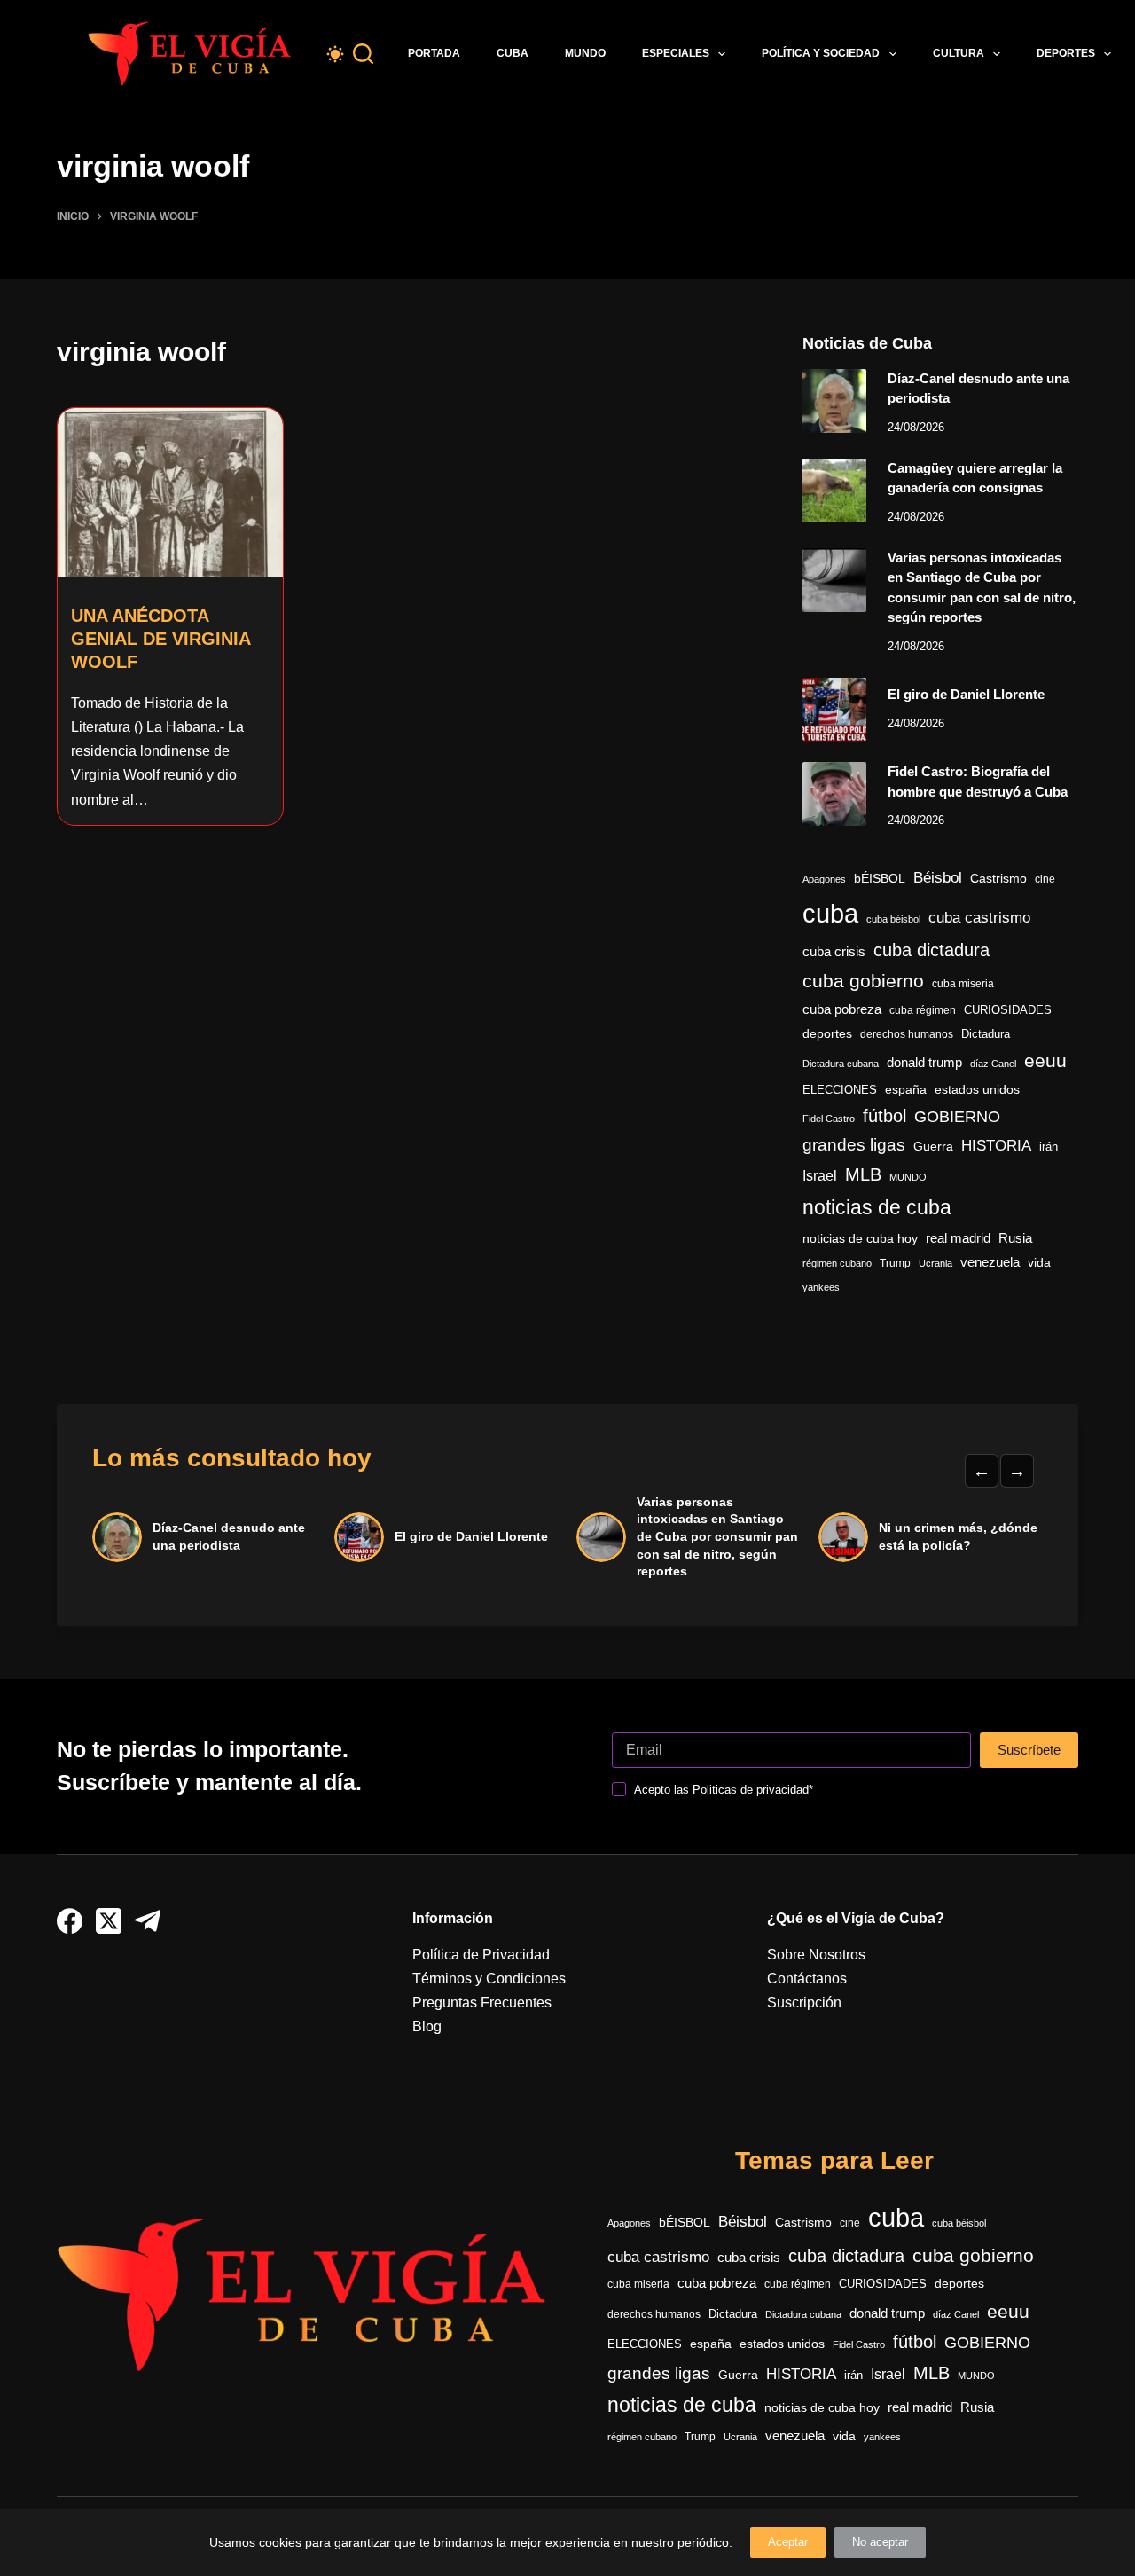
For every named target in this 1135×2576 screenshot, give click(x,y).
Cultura (959, 53)
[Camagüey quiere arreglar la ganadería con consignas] (834, 491)
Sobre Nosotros (816, 1955)
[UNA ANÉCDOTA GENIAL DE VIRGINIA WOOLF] (170, 493)
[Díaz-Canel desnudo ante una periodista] (834, 401)
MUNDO (908, 1177)
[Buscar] (363, 54)
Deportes (1066, 53)
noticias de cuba (877, 1207)
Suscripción (804, 2003)
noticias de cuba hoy (860, 1238)
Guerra (933, 1147)
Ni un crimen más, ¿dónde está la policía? (958, 1536)
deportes (827, 1033)
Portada (434, 53)
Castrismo (998, 878)
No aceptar (880, 2542)
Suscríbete (1029, 1750)
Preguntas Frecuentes (482, 2003)
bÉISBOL (880, 878)
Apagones (824, 879)
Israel (820, 1176)
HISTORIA (996, 1146)
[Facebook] (70, 1921)
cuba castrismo (979, 918)
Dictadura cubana (841, 1064)
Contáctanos (807, 1979)
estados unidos (977, 1089)
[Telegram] (148, 1921)
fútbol (885, 1116)
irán (1049, 1147)
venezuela (990, 1262)
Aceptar (788, 2542)
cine (1045, 879)
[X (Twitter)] (109, 1921)
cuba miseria (963, 984)
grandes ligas (854, 1145)
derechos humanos (907, 1034)
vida (1039, 1262)
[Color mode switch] (335, 54)
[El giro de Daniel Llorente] (834, 710)
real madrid (958, 1238)
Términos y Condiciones (489, 1979)
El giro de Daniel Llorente (966, 695)
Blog (427, 2026)
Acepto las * (724, 1790)
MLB (863, 1174)
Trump (895, 1263)
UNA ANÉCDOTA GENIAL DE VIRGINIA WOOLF (160, 639)
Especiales (676, 53)
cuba (830, 913)
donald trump (924, 1062)
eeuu (1045, 1061)
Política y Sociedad (821, 53)
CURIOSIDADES (1008, 1010)
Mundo (585, 53)
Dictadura (986, 1034)
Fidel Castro (829, 1119)
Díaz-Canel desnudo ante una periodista (229, 1536)
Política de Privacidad (481, 1955)
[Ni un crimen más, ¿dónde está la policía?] (843, 1537)
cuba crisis (834, 951)
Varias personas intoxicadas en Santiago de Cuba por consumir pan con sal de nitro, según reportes (717, 1536)
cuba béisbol (893, 919)
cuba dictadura (931, 950)
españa (906, 1089)
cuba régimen (923, 1010)
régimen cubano (837, 1263)
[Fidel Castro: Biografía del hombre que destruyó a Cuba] (834, 794)
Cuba (513, 53)
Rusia (1015, 1238)
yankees (821, 1287)
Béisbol (938, 878)
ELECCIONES (840, 1090)
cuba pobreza (842, 1009)
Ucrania (935, 1263)
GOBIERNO (957, 1117)
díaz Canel (993, 1064)
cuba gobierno (863, 981)
